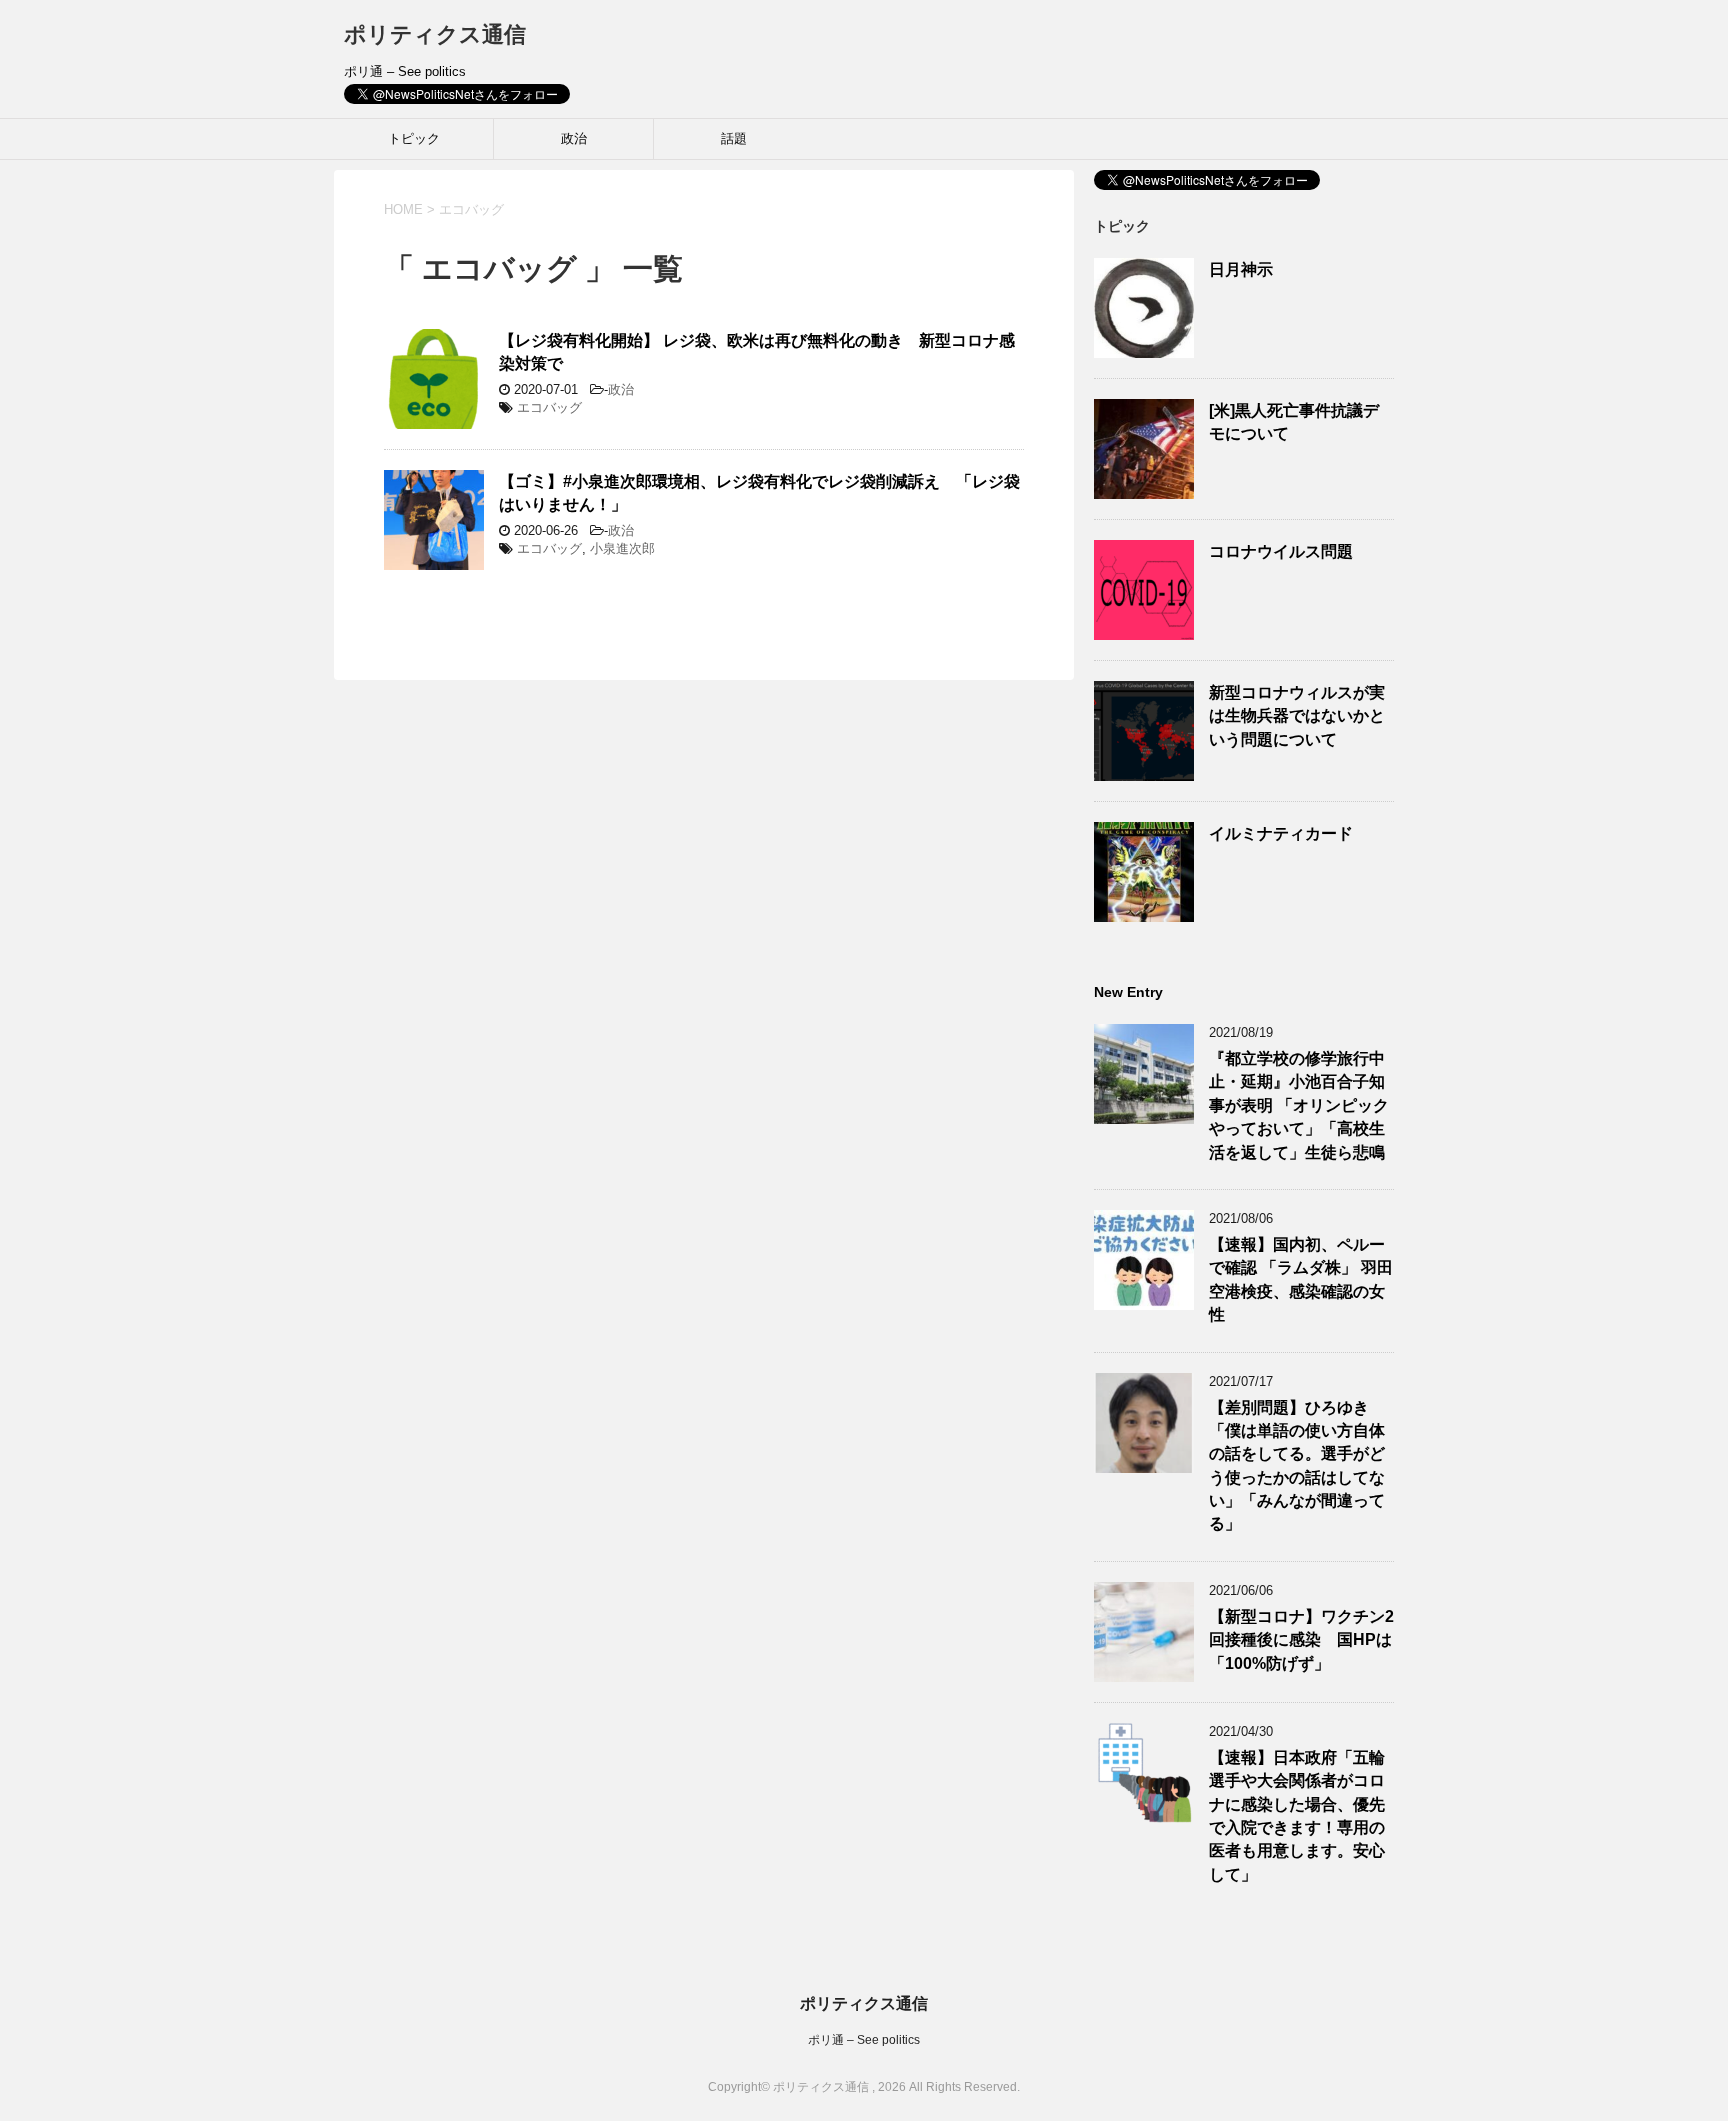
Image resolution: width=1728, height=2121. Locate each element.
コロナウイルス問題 (1281, 551)
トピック (414, 138)
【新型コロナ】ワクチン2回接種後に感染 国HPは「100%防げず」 (1301, 1640)
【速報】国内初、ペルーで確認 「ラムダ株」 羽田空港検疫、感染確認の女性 (1301, 1279)
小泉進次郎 (622, 548)
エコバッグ (549, 407)
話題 (734, 138)
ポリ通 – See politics (864, 2040)
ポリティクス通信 (435, 34)
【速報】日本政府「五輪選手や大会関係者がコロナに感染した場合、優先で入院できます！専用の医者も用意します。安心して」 (1297, 1816)
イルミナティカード (1281, 833)
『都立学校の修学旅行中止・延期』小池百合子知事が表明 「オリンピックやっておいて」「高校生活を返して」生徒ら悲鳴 (1299, 1105)
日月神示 (1241, 269)
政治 (574, 138)
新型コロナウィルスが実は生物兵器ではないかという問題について (1297, 716)
